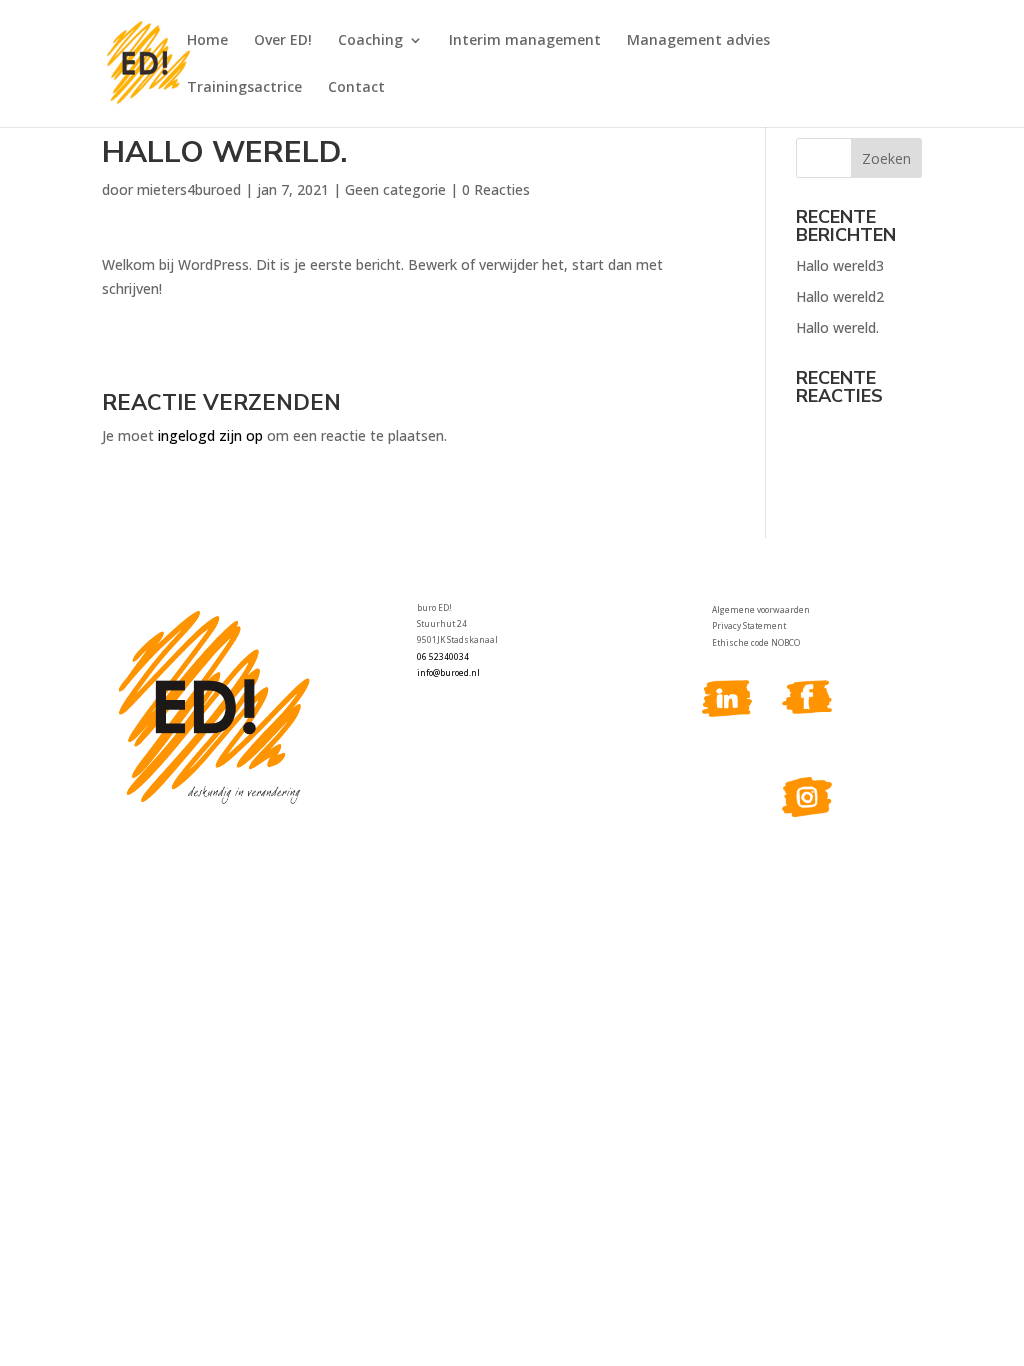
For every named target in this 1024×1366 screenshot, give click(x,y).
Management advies (698, 41)
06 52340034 (443, 656)
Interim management (525, 41)
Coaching (370, 41)
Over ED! (283, 41)
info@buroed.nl (448, 672)
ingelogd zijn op (210, 435)
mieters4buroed (189, 189)
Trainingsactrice (244, 88)
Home (207, 41)
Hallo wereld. (837, 327)
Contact (356, 88)
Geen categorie (395, 189)
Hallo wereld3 (840, 265)
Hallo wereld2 (840, 296)
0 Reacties (496, 189)
